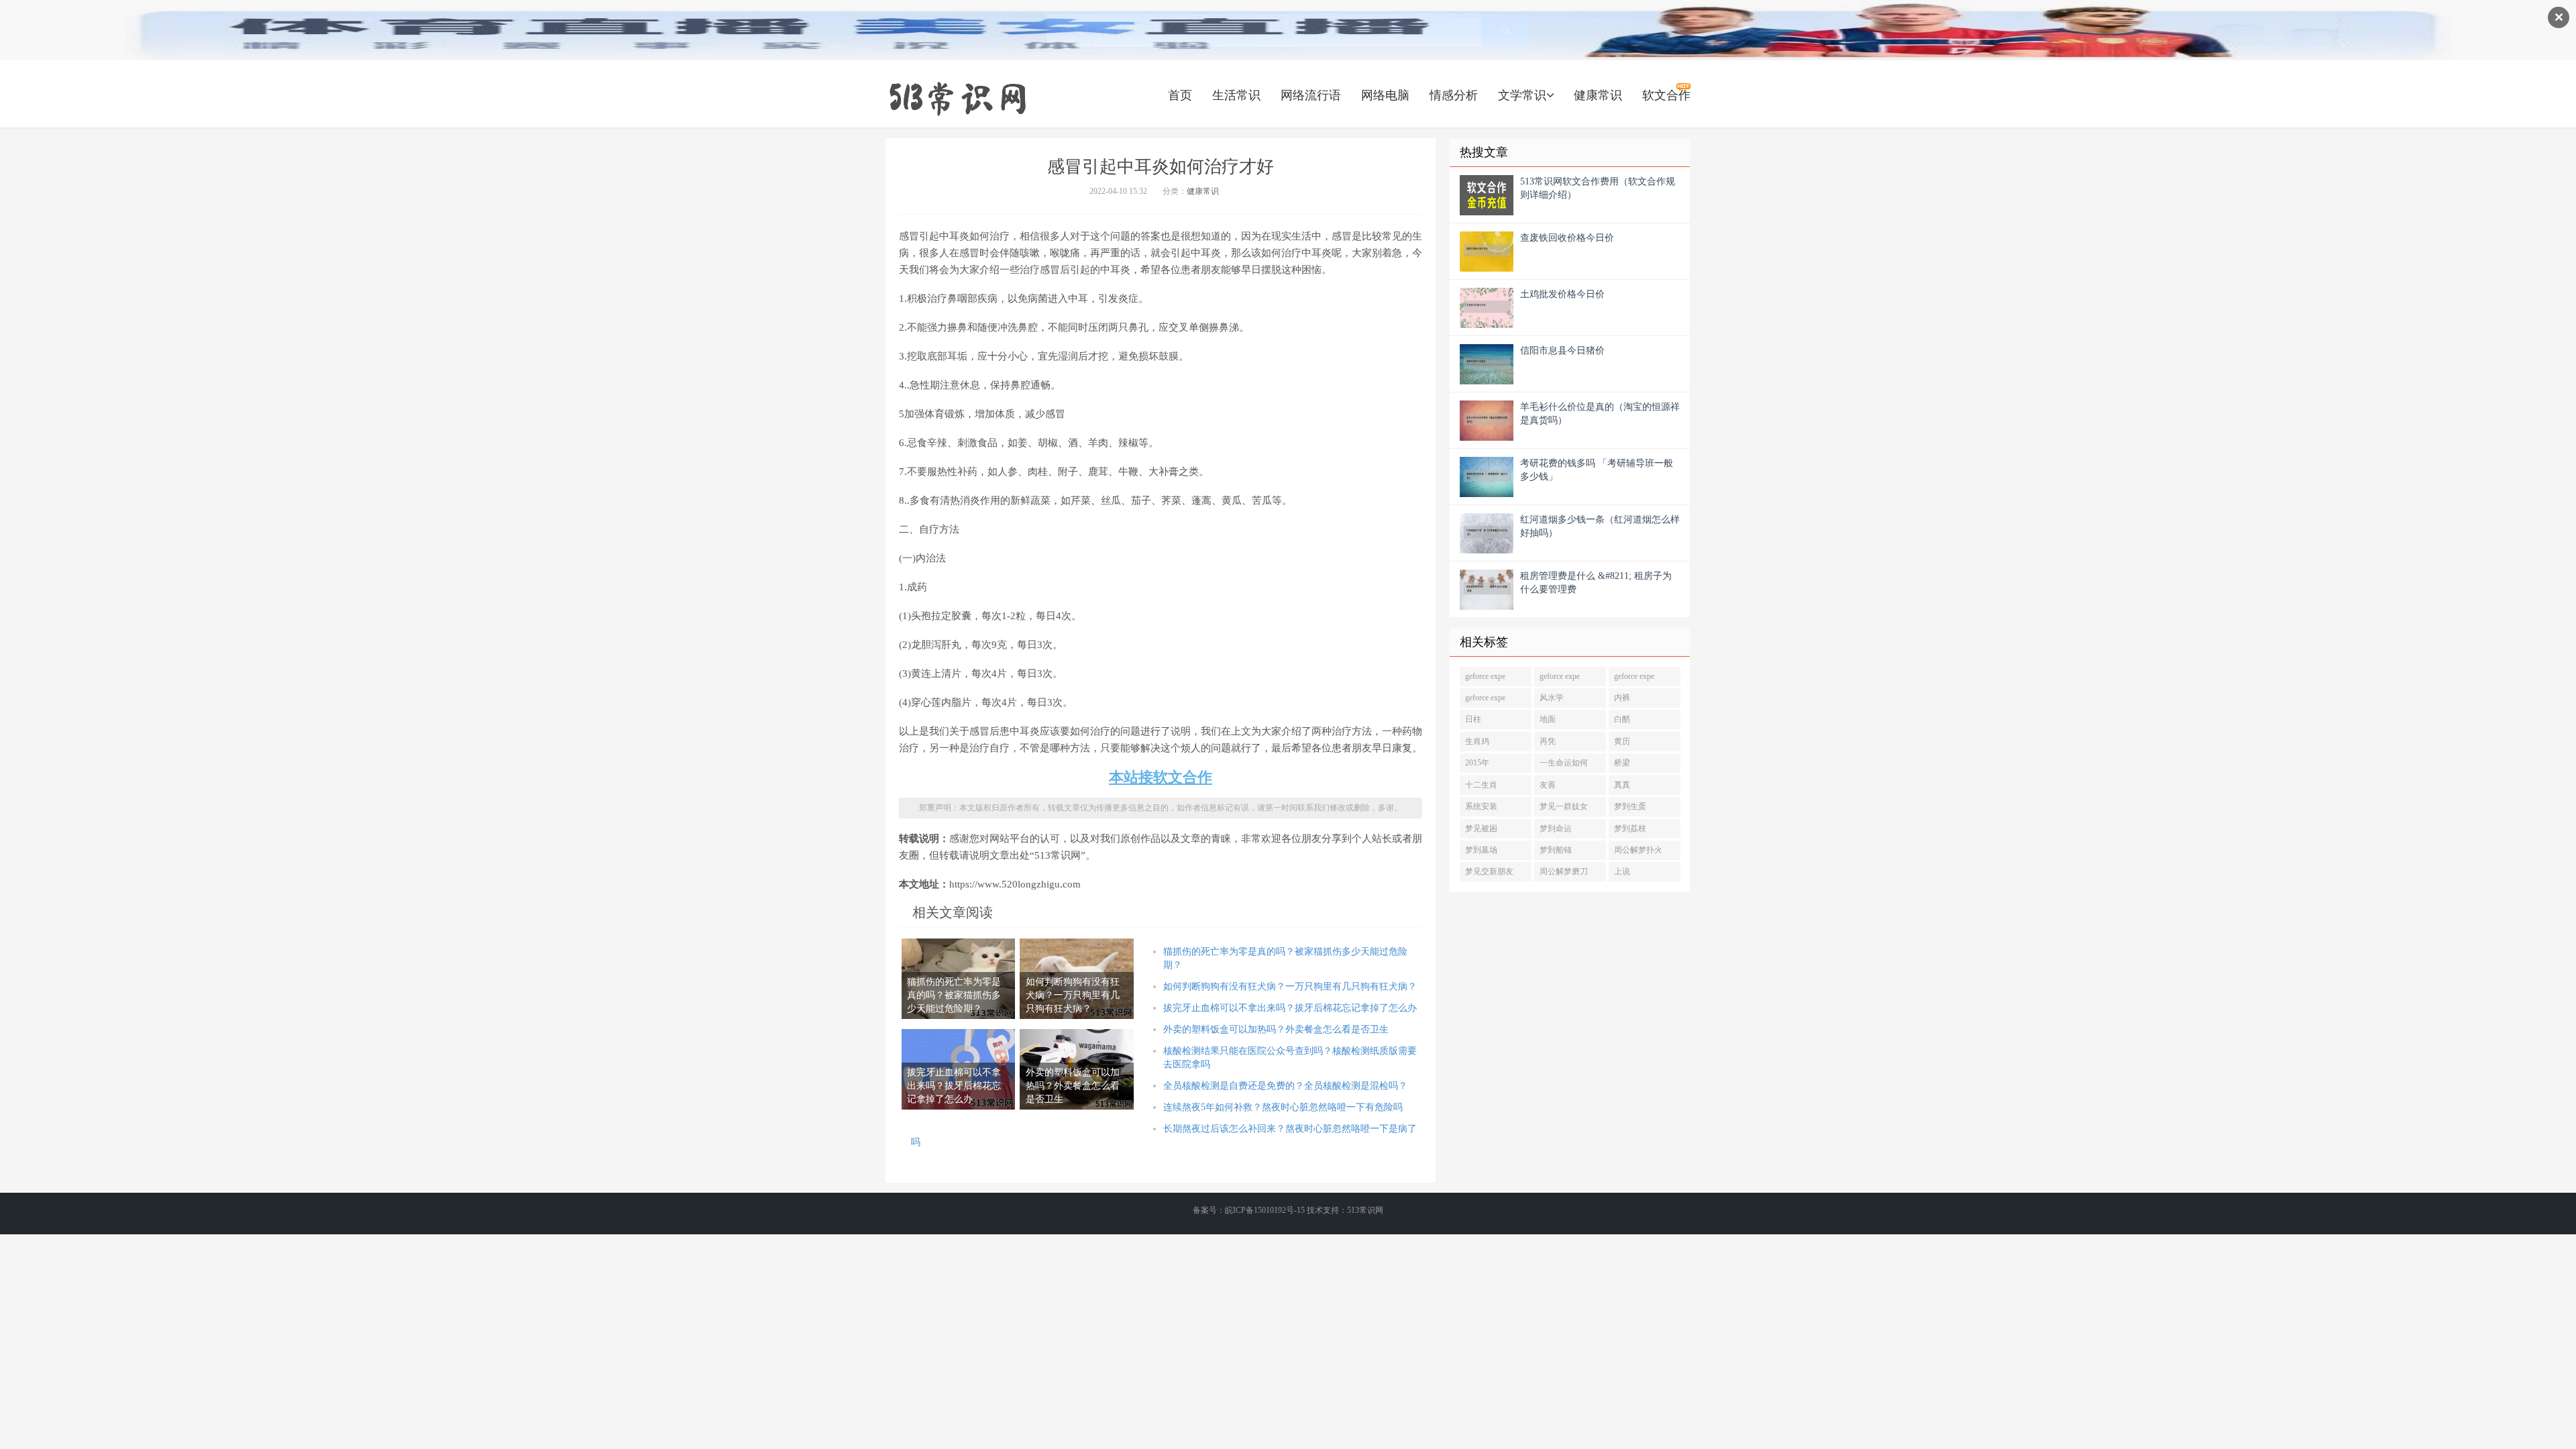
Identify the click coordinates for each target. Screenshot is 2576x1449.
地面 (1548, 719)
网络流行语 (1311, 95)
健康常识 (1598, 95)
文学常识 (1522, 95)
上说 (1622, 871)
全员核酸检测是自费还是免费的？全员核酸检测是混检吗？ (1285, 1086)
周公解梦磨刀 (1564, 871)
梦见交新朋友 (1489, 871)
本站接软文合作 (1161, 777)
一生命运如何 (1564, 763)
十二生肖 (1481, 785)
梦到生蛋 (1630, 806)
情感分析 (1454, 95)
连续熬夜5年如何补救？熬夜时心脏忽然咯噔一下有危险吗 (1283, 1107)
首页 (1180, 95)
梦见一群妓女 (1564, 806)
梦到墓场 (1481, 850)
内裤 (1622, 698)
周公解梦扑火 (1638, 850)
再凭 (1548, 741)
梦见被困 (1481, 828)
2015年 (1477, 763)
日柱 (1473, 719)
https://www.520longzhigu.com (957, 97)
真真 (1622, 785)
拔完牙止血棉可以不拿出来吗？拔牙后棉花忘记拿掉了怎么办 (1290, 1008)
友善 (1548, 785)
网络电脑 (1385, 95)
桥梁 (1622, 763)
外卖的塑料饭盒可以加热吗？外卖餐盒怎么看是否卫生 (1276, 1029)
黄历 (1622, 741)
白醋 (1622, 719)
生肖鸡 (1477, 741)
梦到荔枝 (1630, 828)
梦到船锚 (1556, 850)
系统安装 (1481, 806)
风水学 (1552, 698)
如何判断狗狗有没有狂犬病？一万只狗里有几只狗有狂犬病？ (1290, 986)
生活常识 (1236, 95)
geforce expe (1485, 676)
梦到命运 (1556, 828)
